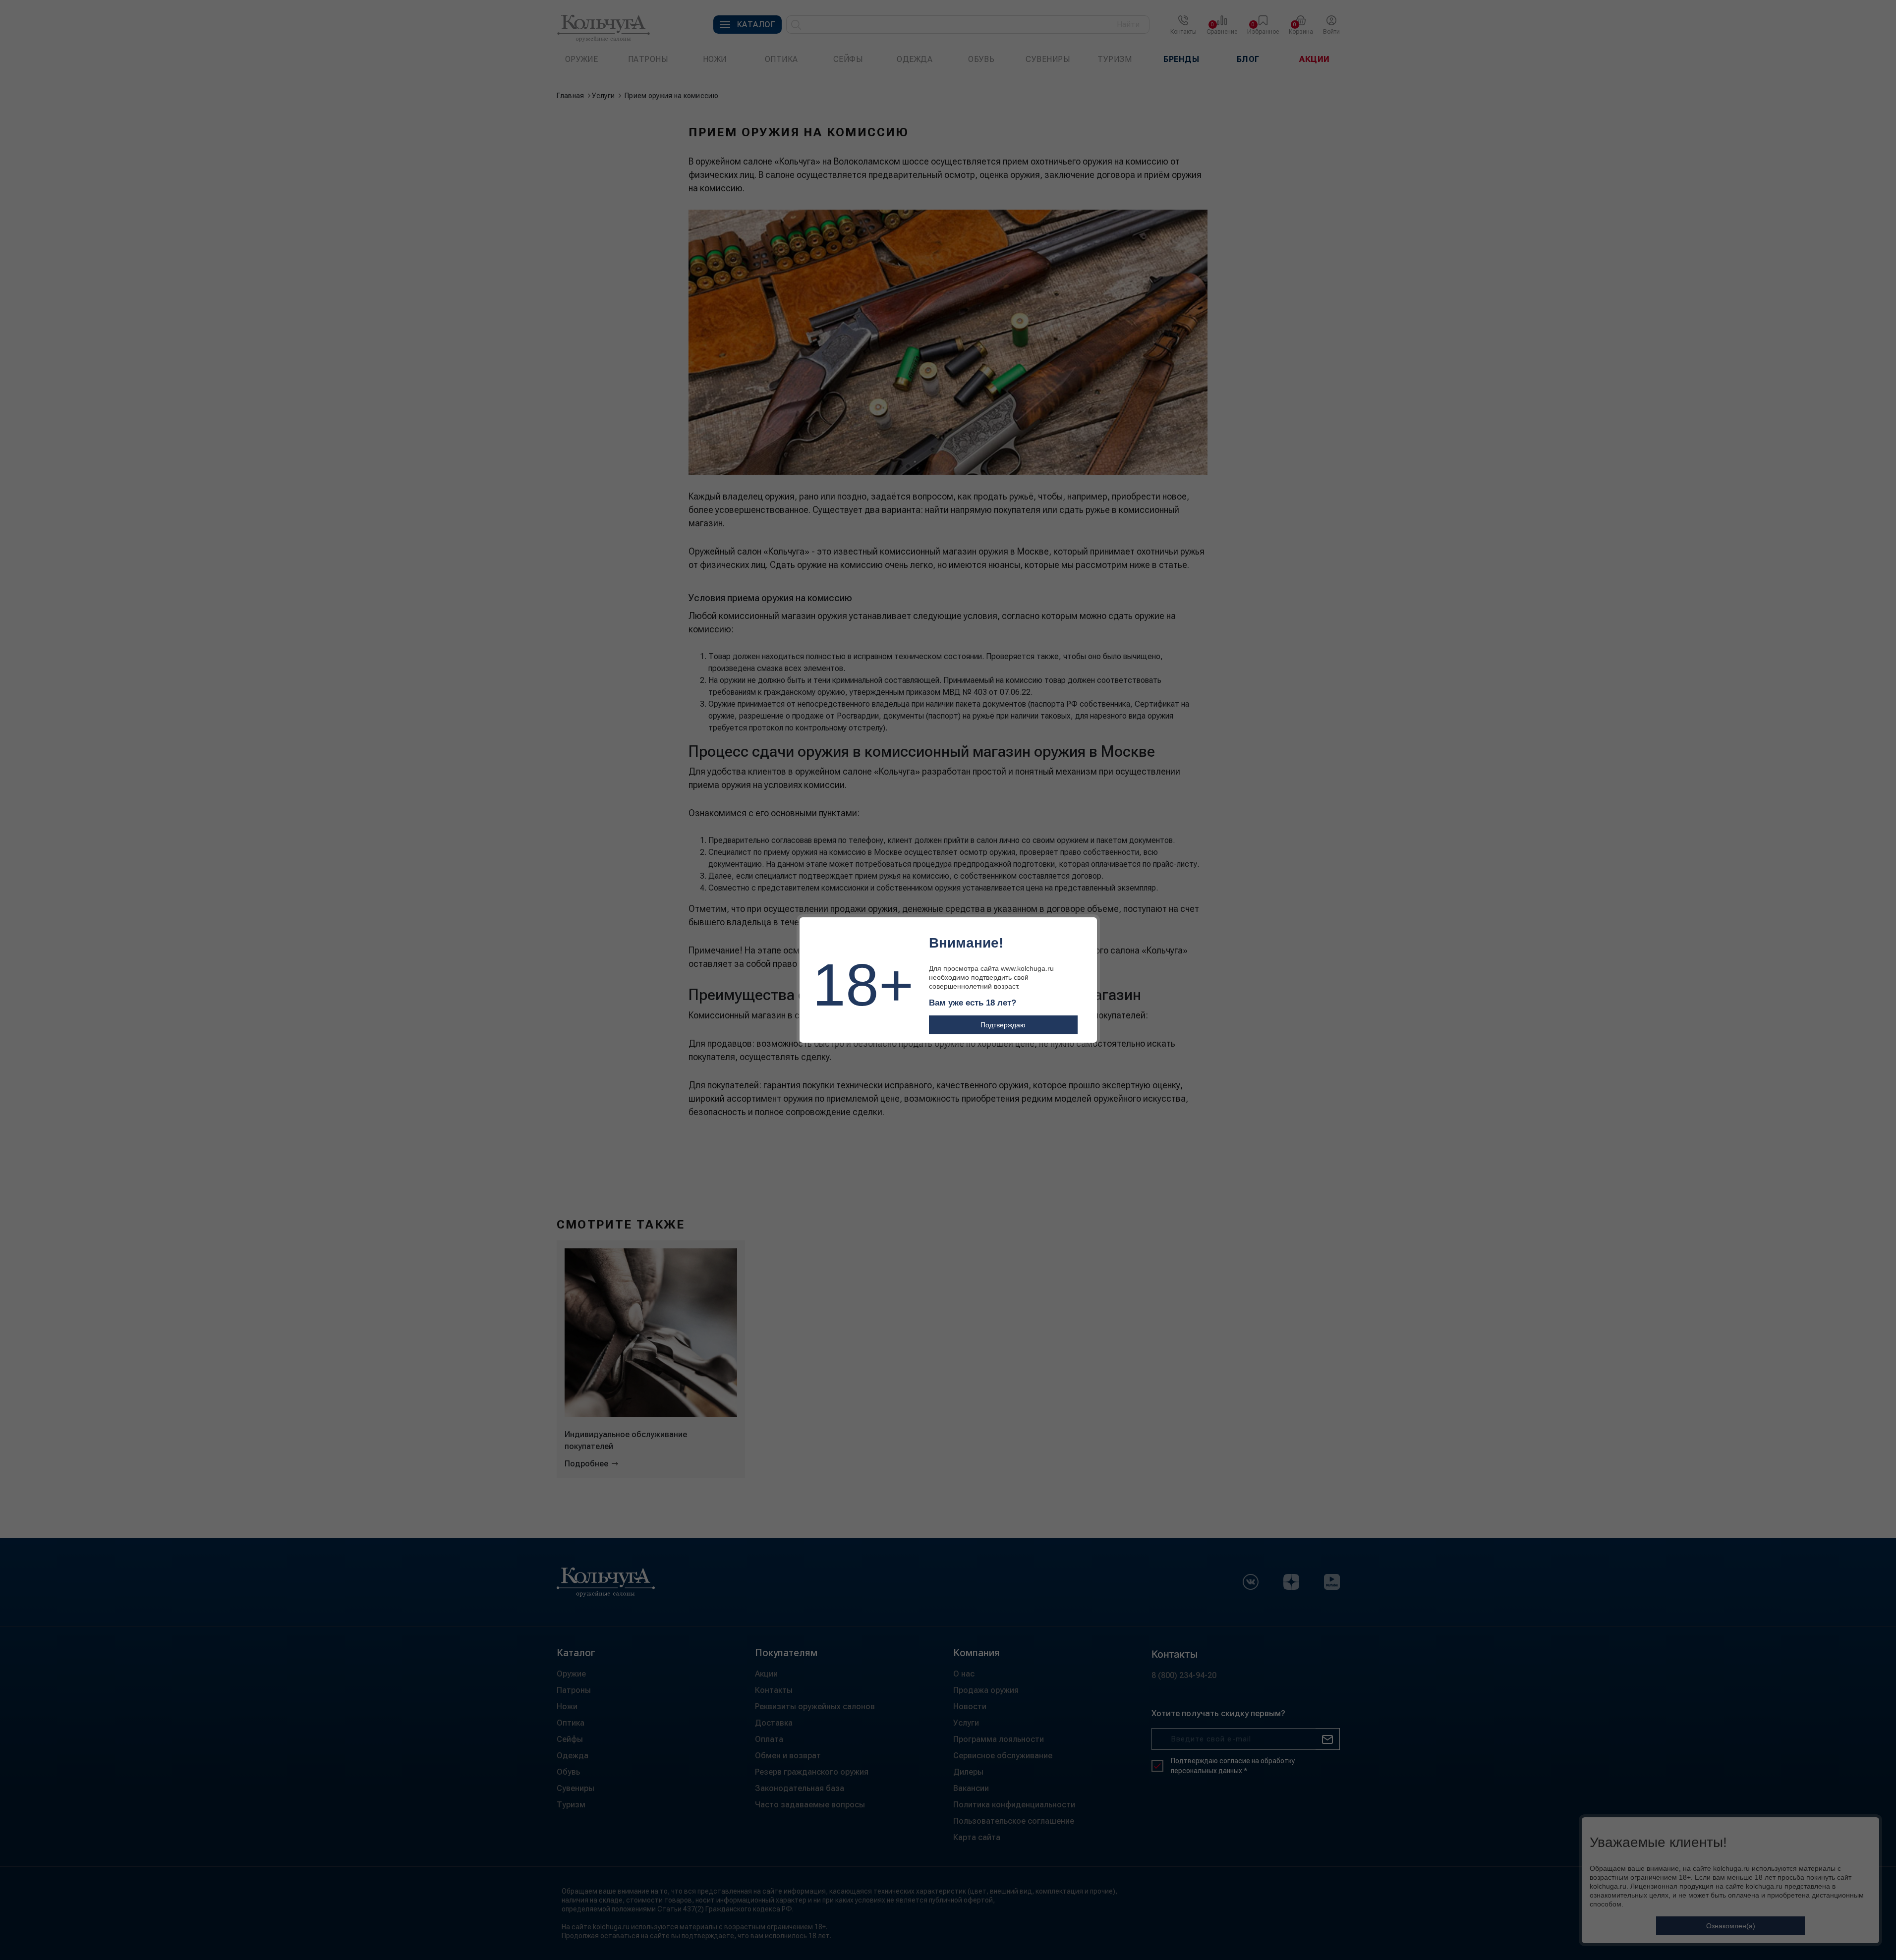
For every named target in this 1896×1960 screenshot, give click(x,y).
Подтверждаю (1003, 1025)
